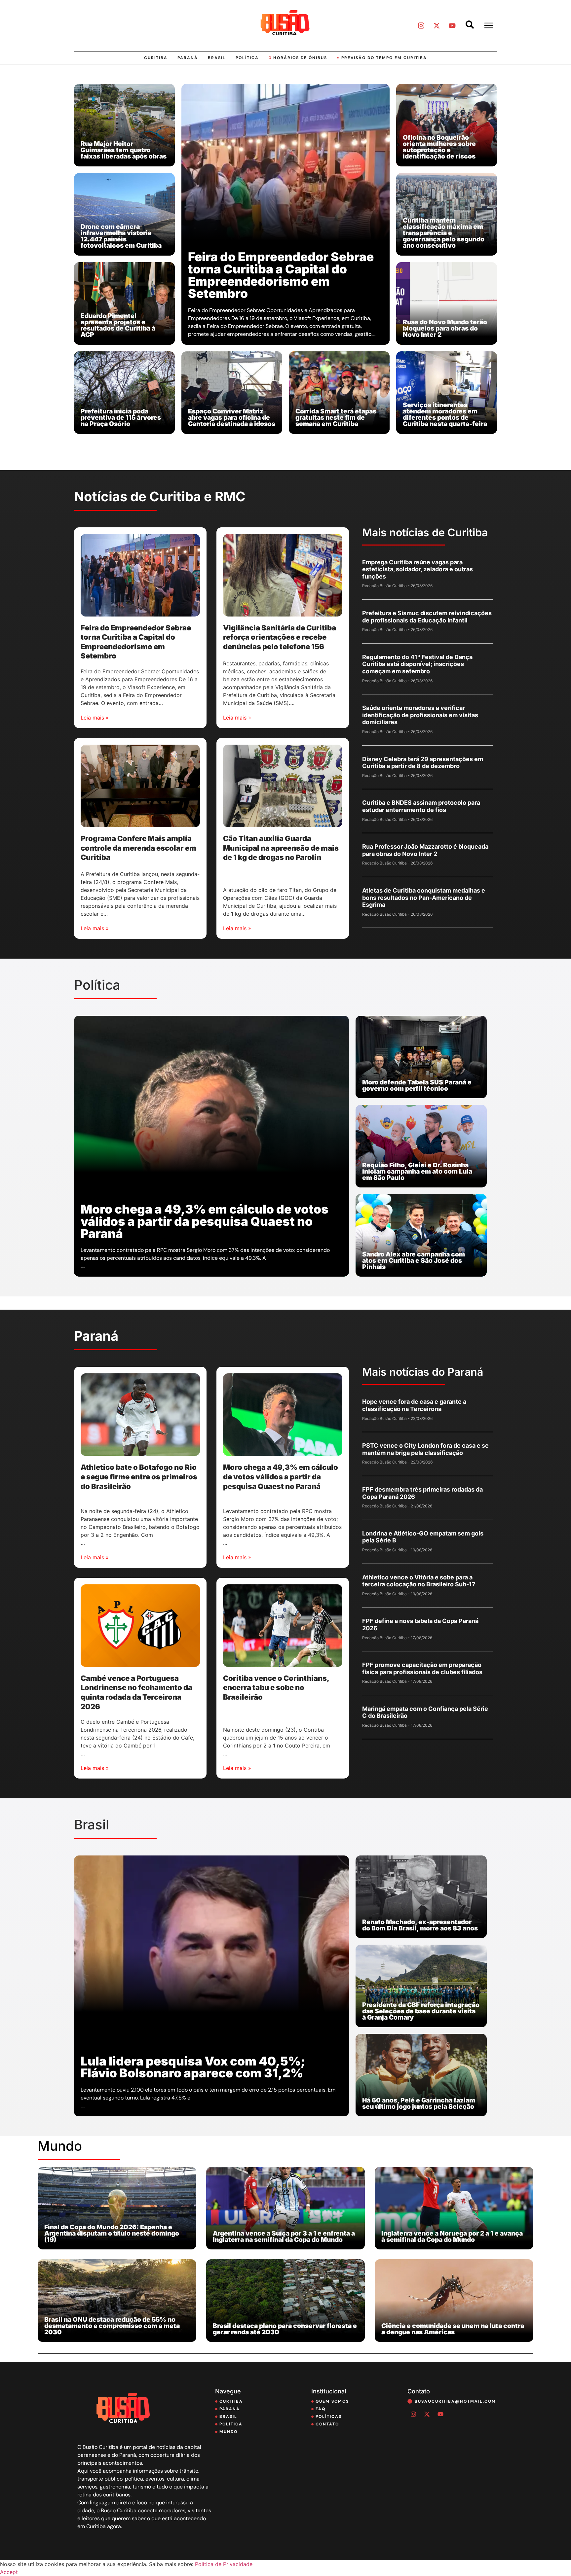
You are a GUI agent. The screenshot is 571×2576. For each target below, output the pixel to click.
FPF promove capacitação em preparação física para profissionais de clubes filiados (422, 1668)
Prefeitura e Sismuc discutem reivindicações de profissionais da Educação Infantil (427, 617)
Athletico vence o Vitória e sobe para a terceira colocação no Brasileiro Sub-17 (419, 1581)
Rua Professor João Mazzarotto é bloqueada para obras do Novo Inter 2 (425, 850)
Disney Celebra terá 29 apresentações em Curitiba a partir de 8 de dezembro (423, 763)
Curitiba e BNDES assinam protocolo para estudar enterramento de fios (421, 806)
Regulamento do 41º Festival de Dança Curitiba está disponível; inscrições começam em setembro (417, 664)
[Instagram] (421, 25)
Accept (9, 2572)
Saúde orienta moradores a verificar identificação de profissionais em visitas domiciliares (420, 715)
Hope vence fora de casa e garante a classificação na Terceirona (414, 1405)
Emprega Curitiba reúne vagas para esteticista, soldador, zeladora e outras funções (418, 569)
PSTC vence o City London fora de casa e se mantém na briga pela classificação (425, 1449)
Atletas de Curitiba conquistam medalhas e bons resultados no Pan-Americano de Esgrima (424, 898)
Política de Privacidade (224, 2564)
